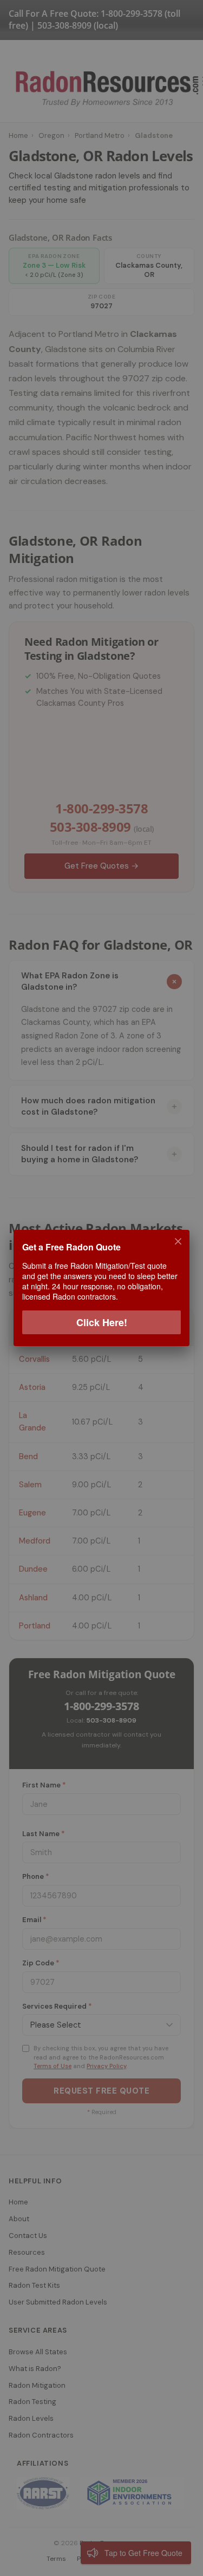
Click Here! (102, 1322)
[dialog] (101, 1288)
